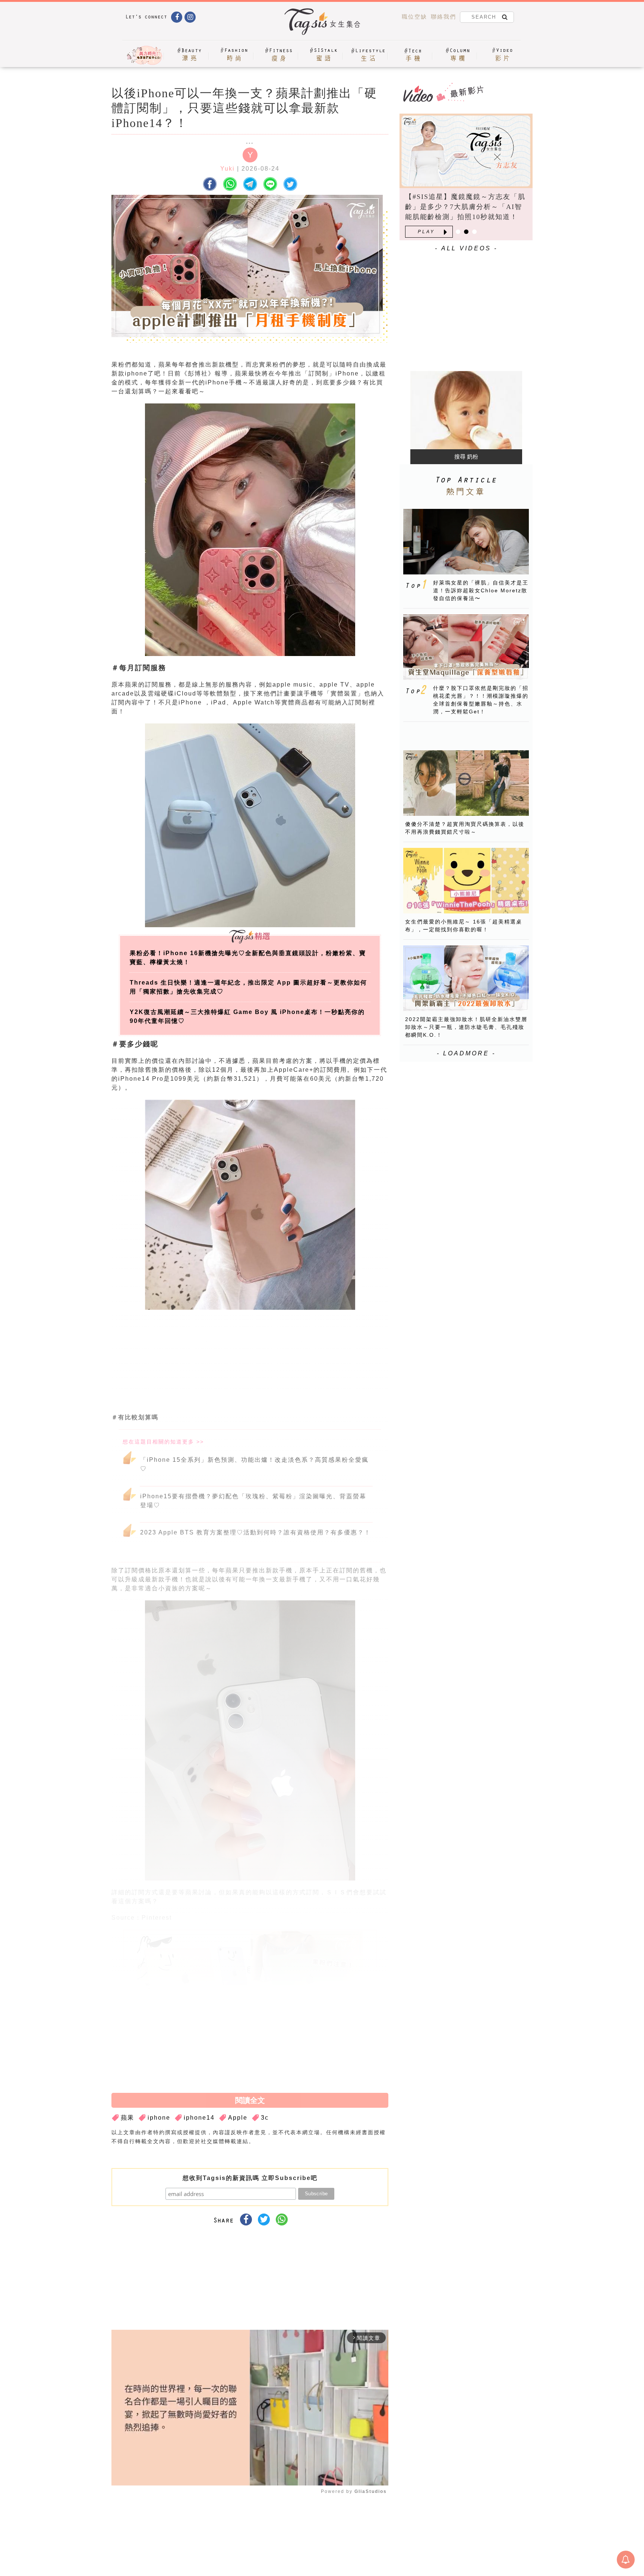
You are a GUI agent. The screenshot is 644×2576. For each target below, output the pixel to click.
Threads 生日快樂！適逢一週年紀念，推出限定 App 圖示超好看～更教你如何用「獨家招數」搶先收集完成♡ (248, 987)
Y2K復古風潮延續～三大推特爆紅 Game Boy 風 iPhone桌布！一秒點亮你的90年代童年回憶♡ (247, 1016)
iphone (159, 2118)
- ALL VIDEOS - (466, 248)
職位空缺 (414, 17)
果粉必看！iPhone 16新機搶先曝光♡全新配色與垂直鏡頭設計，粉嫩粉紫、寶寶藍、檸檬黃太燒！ (248, 958)
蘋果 (127, 2118)
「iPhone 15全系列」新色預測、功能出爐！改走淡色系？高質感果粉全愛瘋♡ (254, 1464)
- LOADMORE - (466, 1053)
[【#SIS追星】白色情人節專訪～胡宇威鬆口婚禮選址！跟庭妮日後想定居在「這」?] (466, 151)
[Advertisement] (306, 1364)
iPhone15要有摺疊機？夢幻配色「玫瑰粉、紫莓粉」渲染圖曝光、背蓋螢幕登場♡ (253, 1501)
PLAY (426, 232)
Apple (238, 2118)
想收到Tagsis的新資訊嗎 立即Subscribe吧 (250, 2178)
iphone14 (199, 2118)
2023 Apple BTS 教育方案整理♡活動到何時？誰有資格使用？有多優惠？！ (255, 1532)
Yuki (228, 169)
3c (265, 2118)
